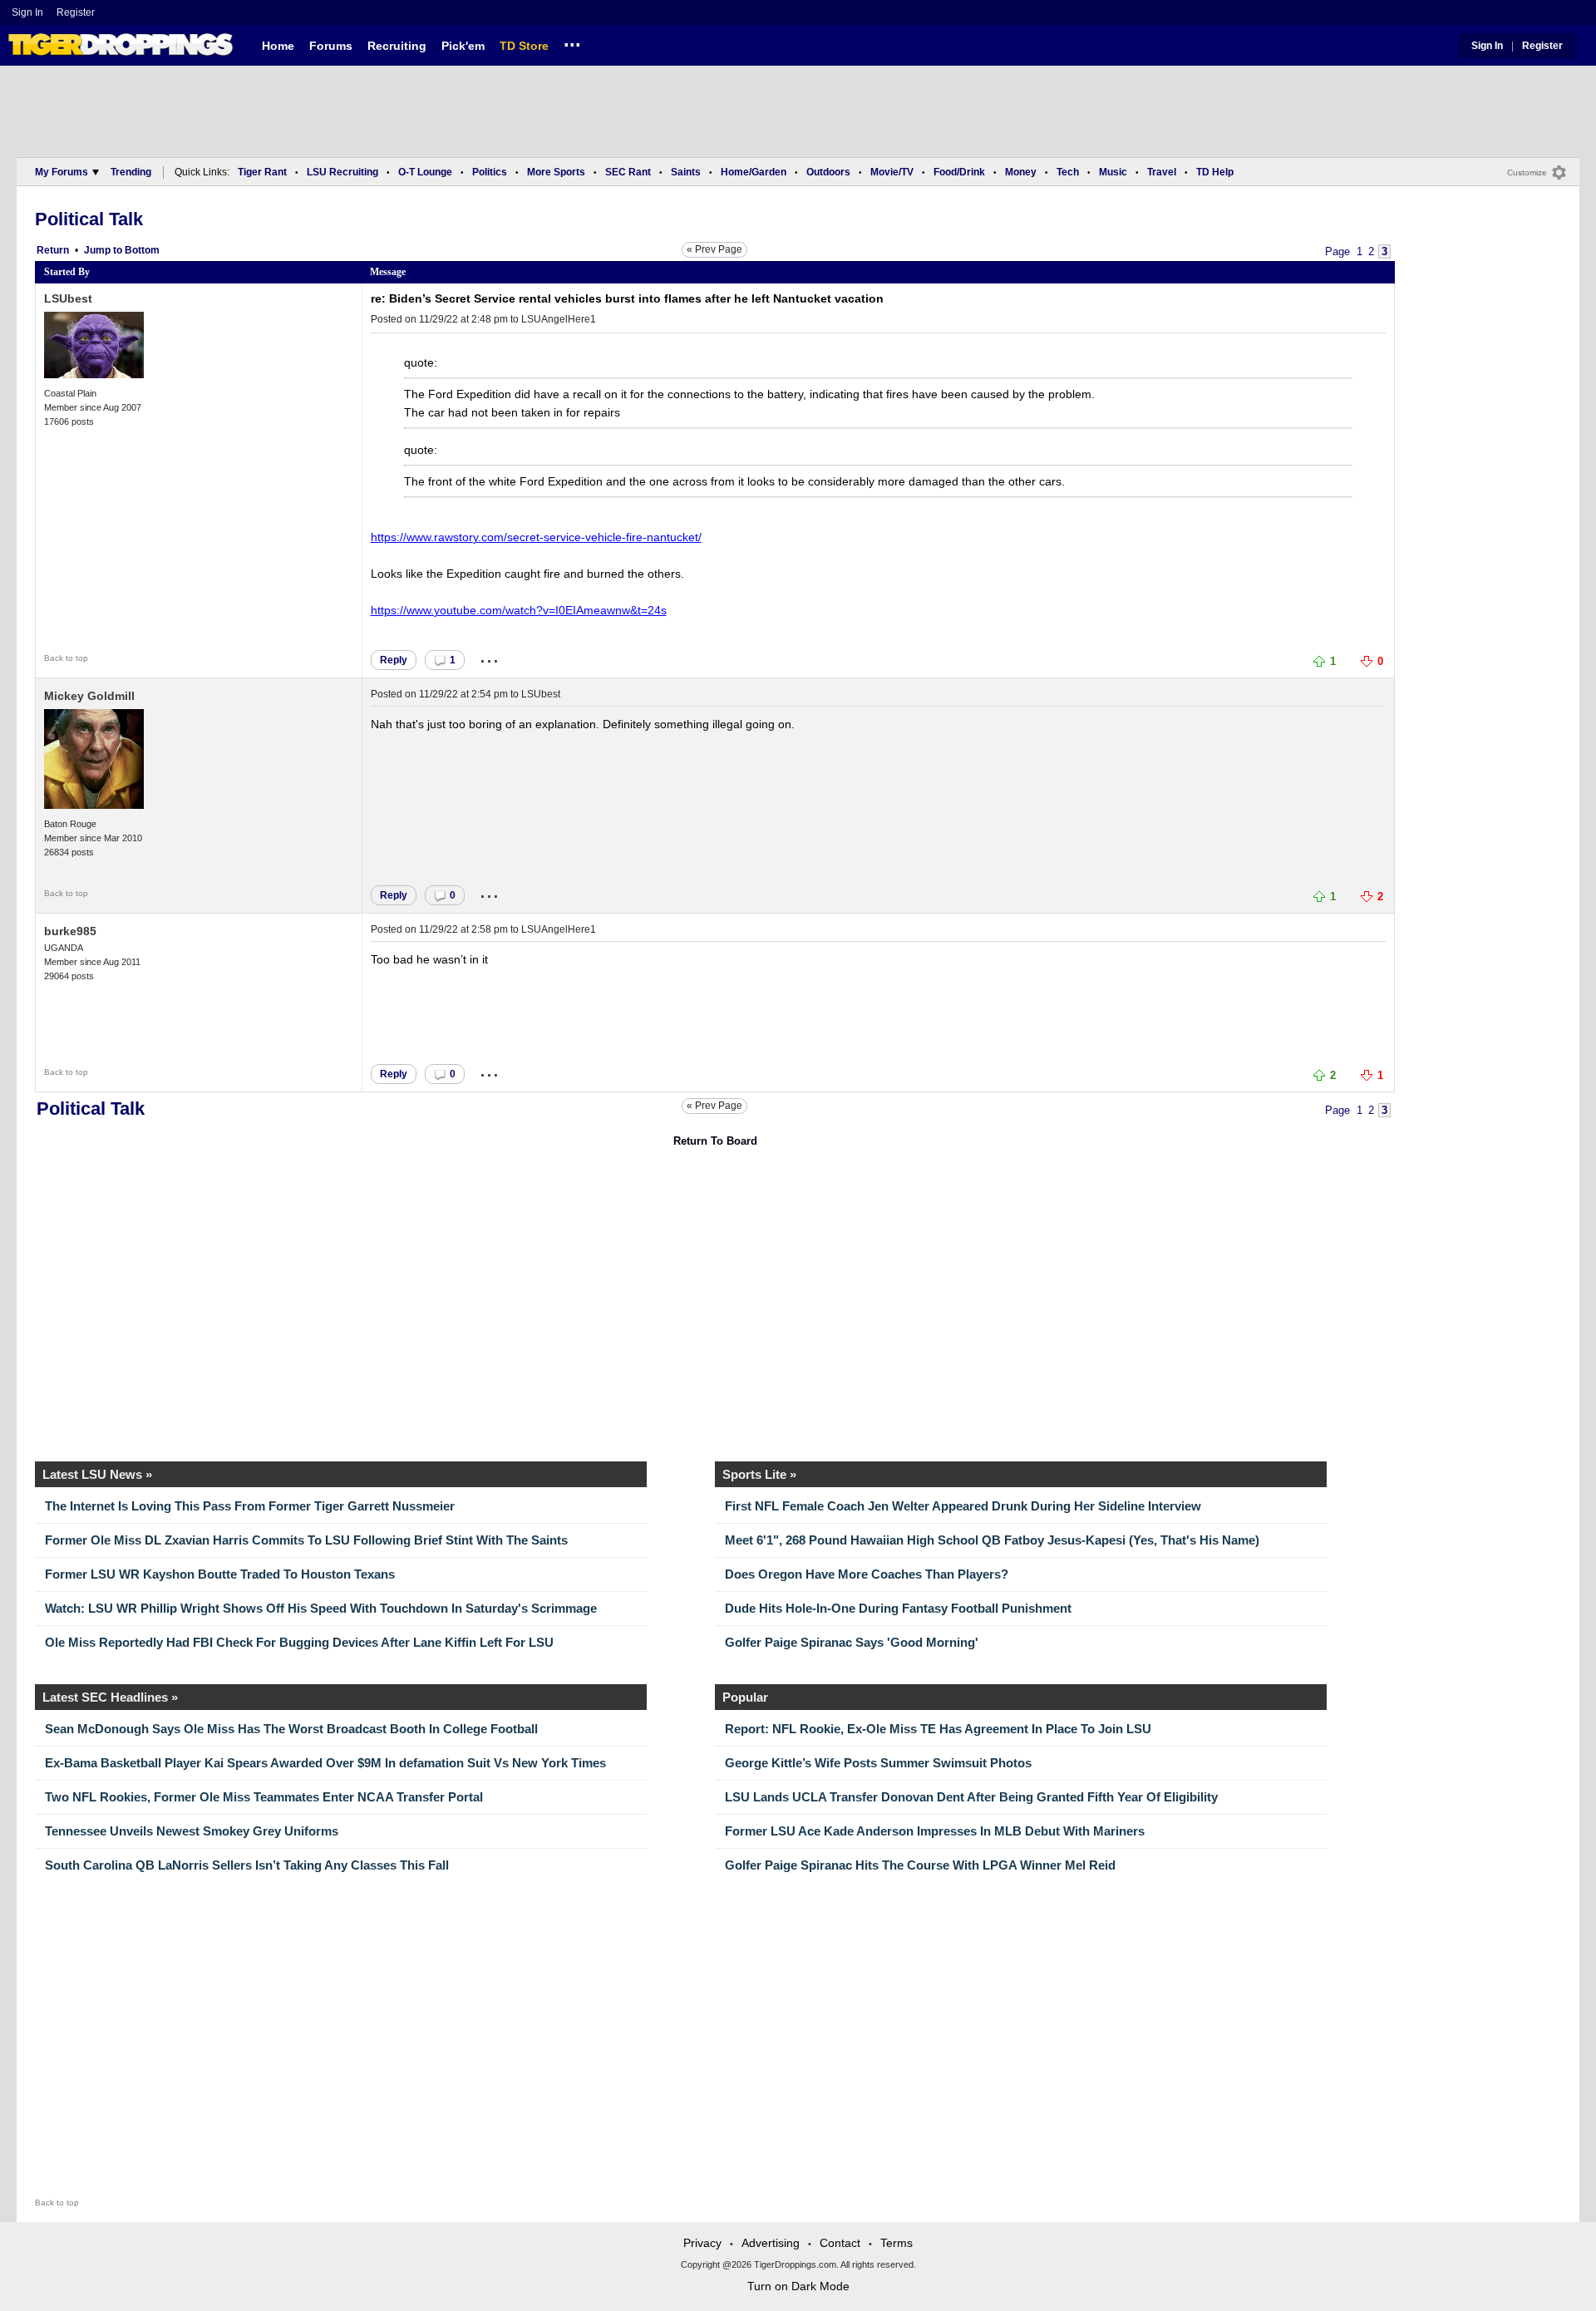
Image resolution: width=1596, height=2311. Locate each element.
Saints (686, 172)
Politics (490, 172)
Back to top (66, 658)
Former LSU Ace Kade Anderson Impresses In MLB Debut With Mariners (935, 1831)
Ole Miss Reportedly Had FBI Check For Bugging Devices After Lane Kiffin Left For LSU (299, 1642)
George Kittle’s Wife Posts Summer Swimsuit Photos (878, 1763)
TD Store (524, 46)
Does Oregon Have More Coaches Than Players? (867, 1574)
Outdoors (828, 172)
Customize (1527, 172)
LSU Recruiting (342, 172)
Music (1113, 172)
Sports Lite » (759, 1474)
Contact (840, 2243)
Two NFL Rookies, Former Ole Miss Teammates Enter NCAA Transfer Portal (264, 1797)
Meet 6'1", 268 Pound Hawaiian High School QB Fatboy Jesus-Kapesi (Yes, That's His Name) (992, 1540)
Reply (394, 660)
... (572, 42)
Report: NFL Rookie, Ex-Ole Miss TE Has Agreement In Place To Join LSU (938, 1729)
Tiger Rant (262, 172)
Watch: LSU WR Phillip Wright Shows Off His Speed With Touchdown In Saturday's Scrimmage (321, 1608)
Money (1021, 172)
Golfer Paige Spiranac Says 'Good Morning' (852, 1642)
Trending (131, 172)
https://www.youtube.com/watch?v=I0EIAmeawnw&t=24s (519, 610)
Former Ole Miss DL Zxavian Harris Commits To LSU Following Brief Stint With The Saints (306, 1540)
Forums (331, 46)
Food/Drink (959, 172)
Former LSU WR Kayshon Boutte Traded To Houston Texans (220, 1574)
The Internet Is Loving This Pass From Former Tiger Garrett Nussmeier (250, 1506)
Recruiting (397, 46)
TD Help (1215, 172)
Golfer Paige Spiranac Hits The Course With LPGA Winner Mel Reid (920, 1865)
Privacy (702, 2243)
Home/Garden (754, 172)
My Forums (62, 172)
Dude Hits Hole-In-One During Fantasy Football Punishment (898, 1608)
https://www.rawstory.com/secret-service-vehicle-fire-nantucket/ (536, 537)
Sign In (27, 12)
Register (77, 12)
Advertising (771, 2243)
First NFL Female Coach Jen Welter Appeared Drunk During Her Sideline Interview (963, 1506)
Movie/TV (892, 172)
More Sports (556, 172)
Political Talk (89, 219)
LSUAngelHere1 (559, 319)
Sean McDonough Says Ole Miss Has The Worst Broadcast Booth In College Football (291, 1729)
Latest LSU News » (97, 1474)
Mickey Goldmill (89, 696)
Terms (897, 2243)
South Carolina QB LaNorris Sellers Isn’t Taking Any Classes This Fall (247, 1865)
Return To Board (715, 1141)
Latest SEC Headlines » (110, 1697)
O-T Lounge (425, 172)
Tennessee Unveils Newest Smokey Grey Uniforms (192, 1831)
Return (53, 250)
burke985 (70, 931)
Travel (1162, 172)
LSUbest (68, 298)
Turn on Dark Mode (798, 2286)
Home (278, 46)
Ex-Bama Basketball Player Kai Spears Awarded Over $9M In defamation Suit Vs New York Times (325, 1763)
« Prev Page (714, 249)
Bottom (142, 250)
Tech (1068, 172)
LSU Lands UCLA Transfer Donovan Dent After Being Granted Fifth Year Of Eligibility (971, 1797)
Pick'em (463, 46)
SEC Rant (628, 172)
